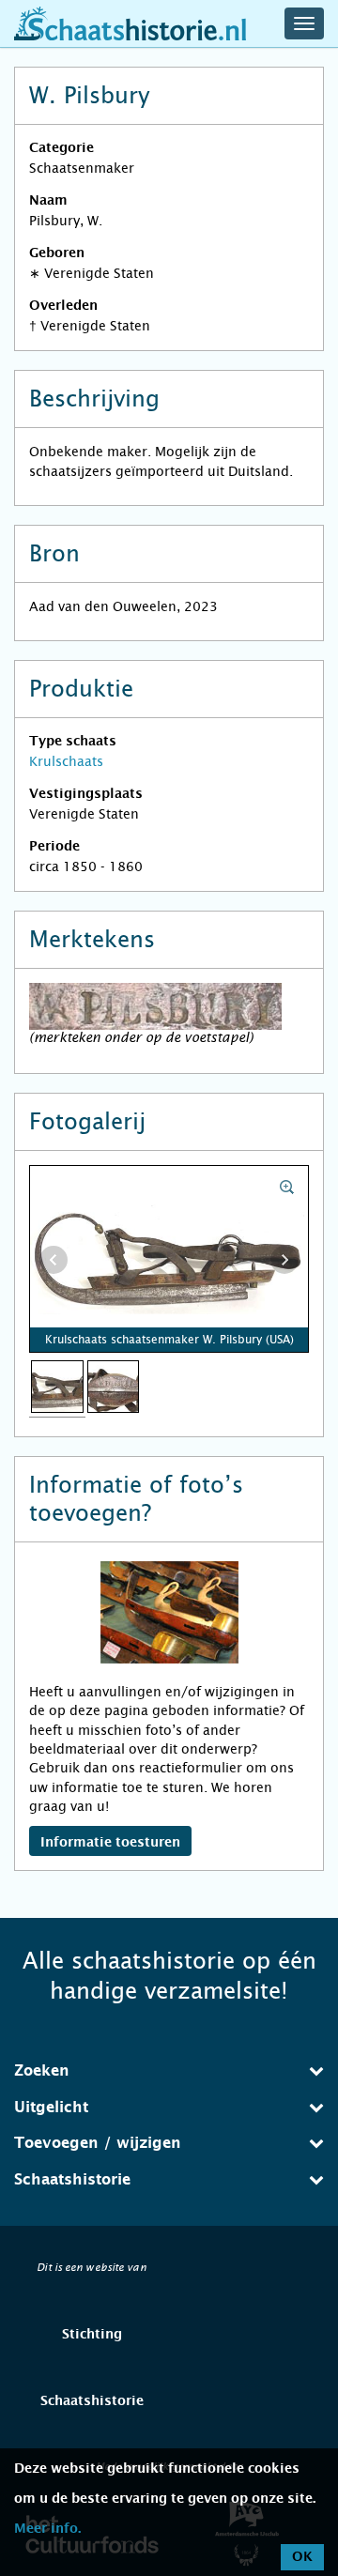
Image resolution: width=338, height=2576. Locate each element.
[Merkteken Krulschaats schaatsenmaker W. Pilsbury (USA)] (114, 1386)
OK (302, 2557)
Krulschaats (66, 761)
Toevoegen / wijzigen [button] (98, 2143)
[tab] (169, 2071)
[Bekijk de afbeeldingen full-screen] (169, 1260)
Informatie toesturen (110, 1843)
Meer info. (47, 2529)
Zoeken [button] (42, 2071)
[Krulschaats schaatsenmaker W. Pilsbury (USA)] (57, 1386)
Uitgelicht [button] (51, 2108)
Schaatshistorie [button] (72, 2180)
